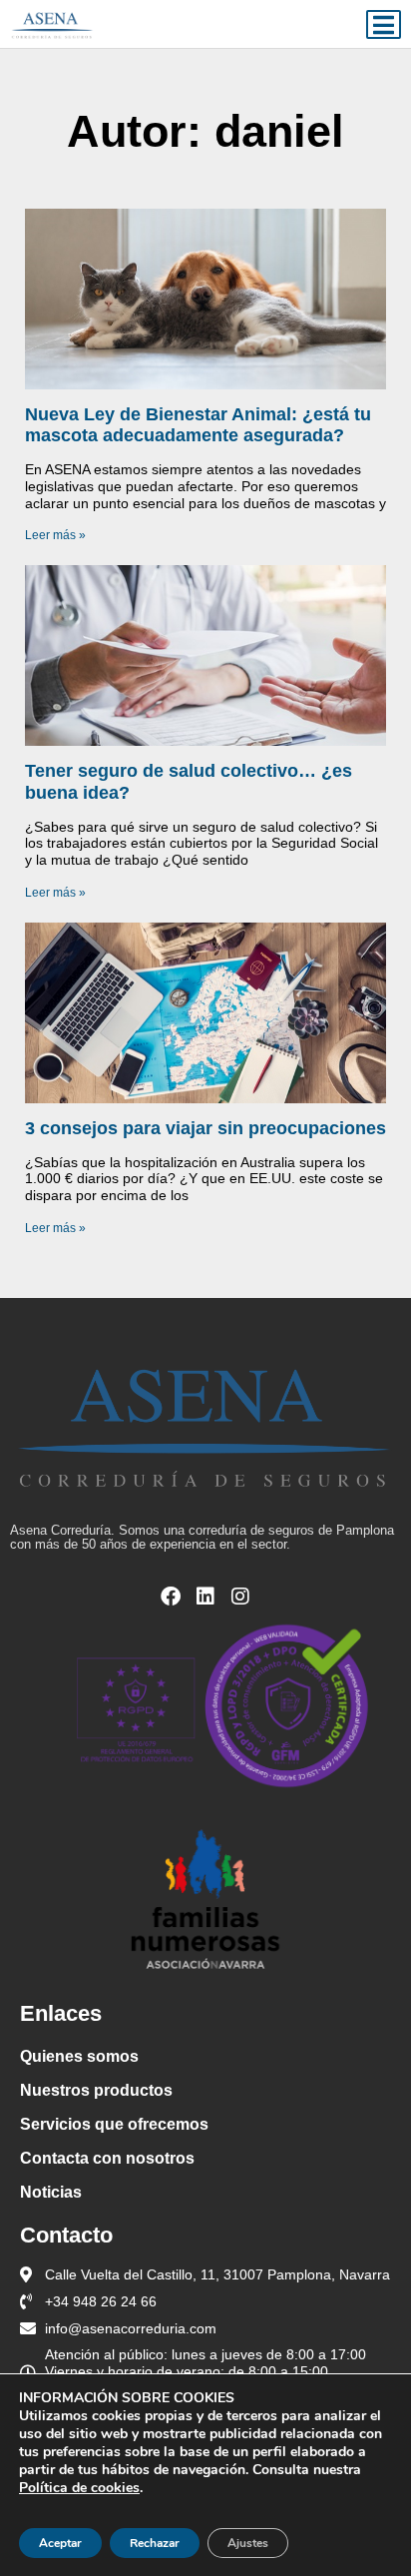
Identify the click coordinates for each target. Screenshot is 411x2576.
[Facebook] (171, 1597)
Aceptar (60, 2543)
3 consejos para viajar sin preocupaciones (205, 1128)
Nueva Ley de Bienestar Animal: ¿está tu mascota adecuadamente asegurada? (198, 425)
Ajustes (248, 2543)
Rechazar (155, 2543)
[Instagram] (240, 1597)
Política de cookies (79, 2488)
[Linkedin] (205, 1597)
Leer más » (55, 535)
